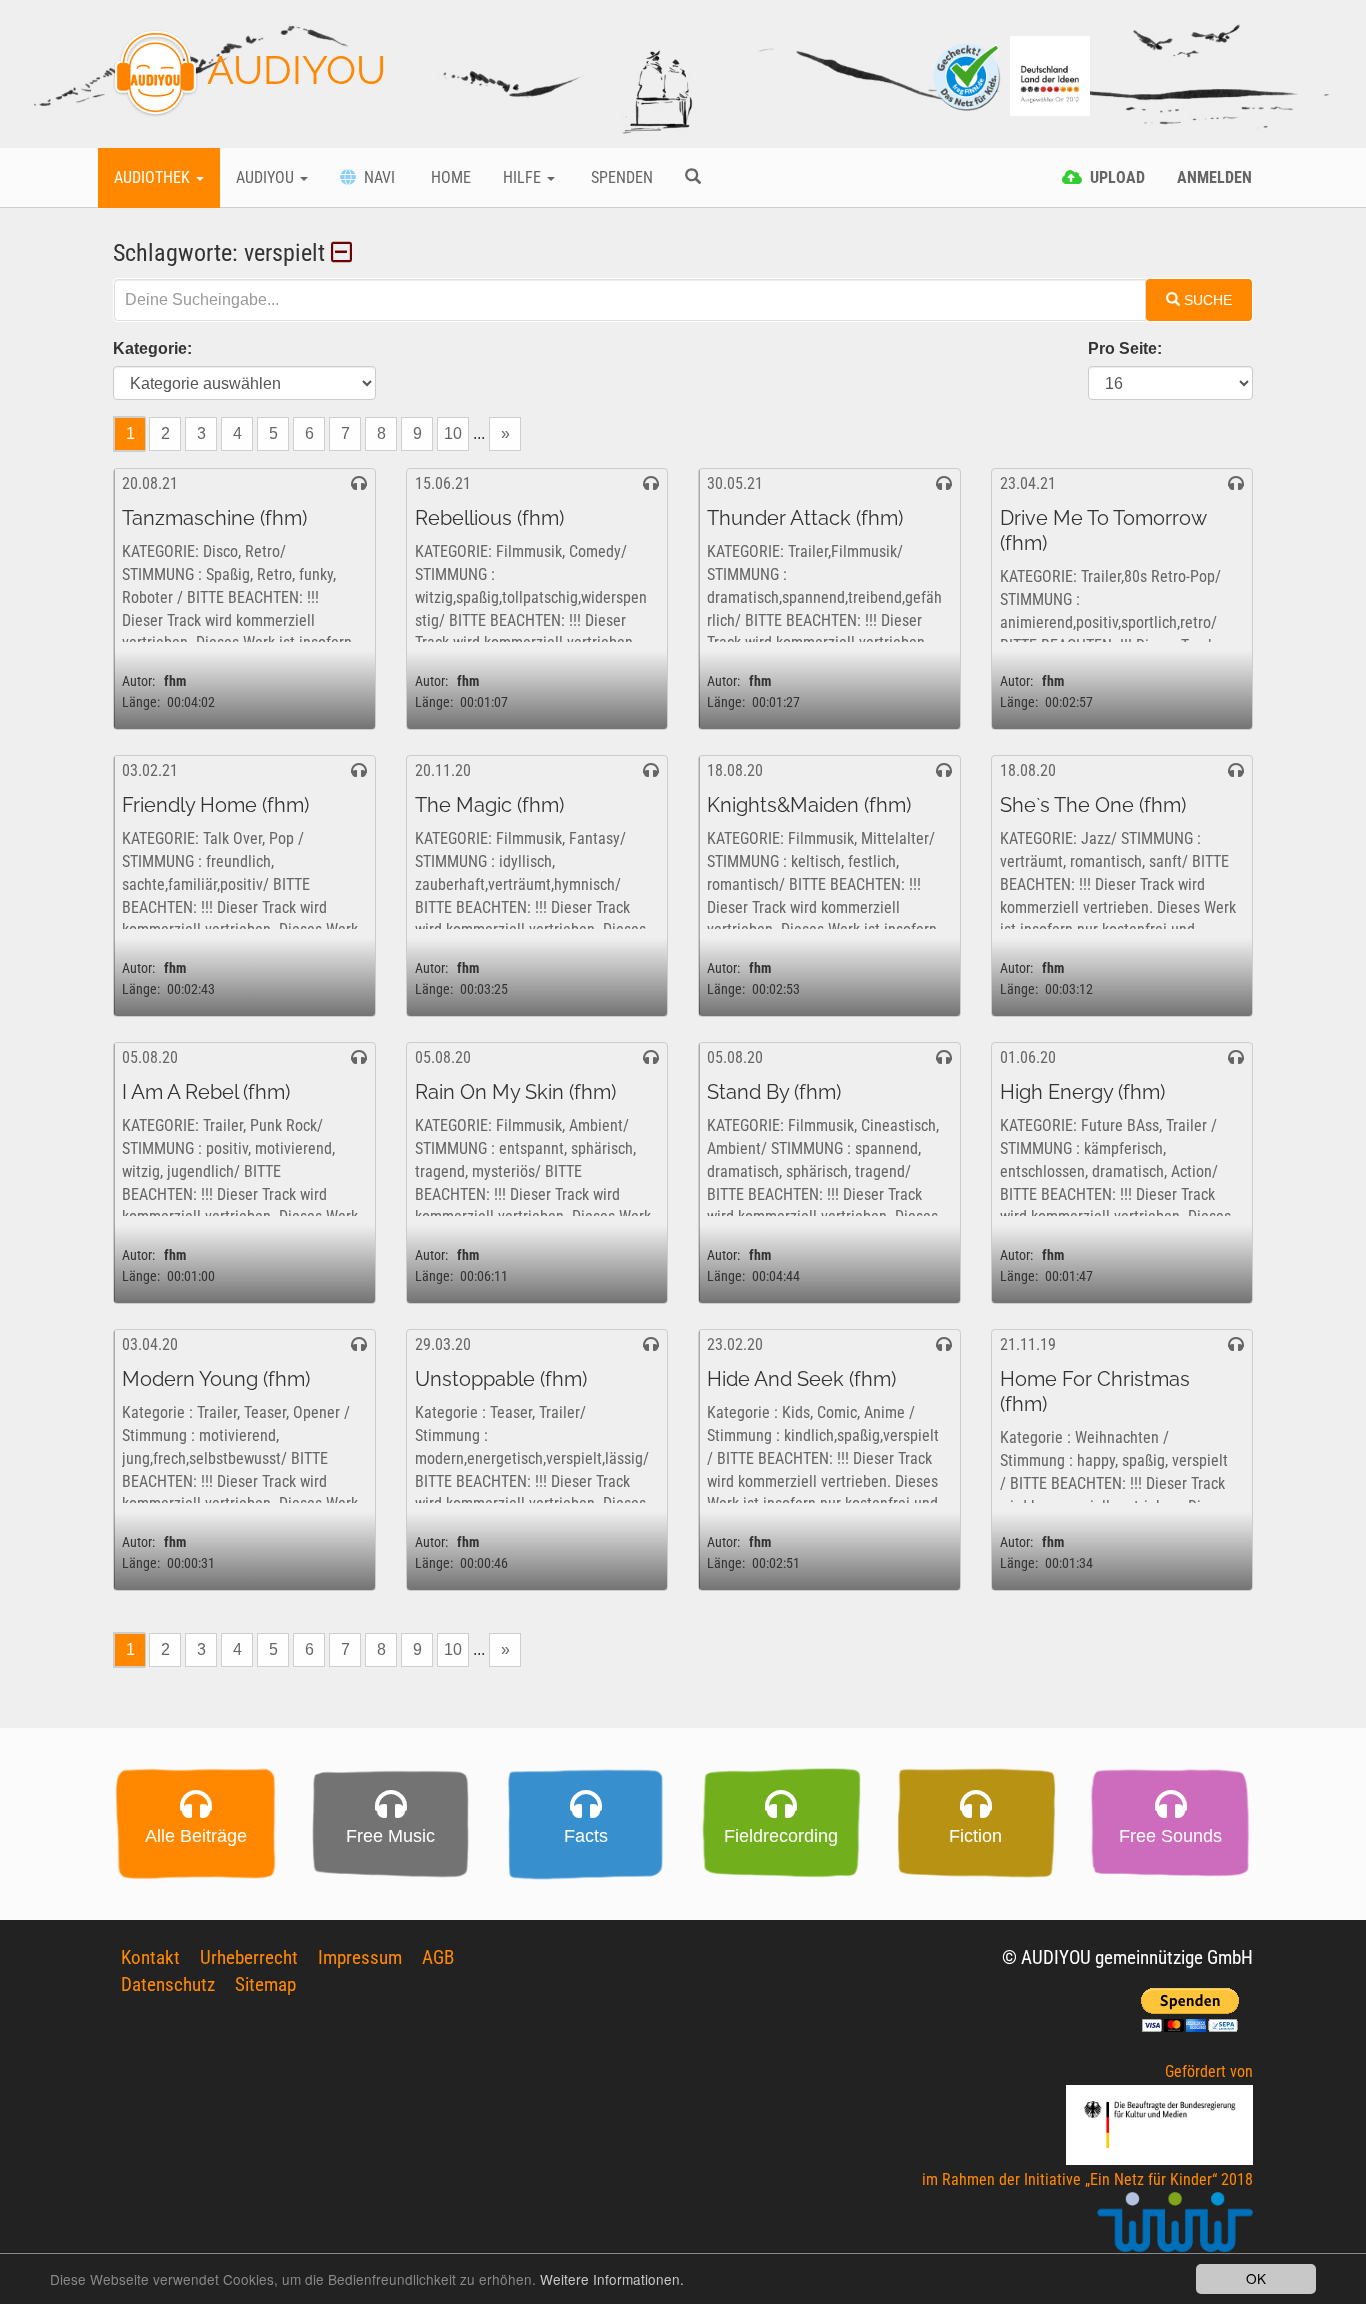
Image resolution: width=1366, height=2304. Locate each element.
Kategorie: (152, 348)
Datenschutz (168, 1984)
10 (453, 433)
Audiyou (267, 177)
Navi (375, 177)
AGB (438, 1957)
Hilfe (524, 177)
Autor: (138, 681)
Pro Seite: (1125, 348)
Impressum (360, 1957)
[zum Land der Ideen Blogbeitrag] (1050, 74)
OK (1256, 2278)
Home (449, 177)
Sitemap (265, 1984)
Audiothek (154, 177)
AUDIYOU (292, 69)
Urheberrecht (249, 1957)
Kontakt (150, 1957)
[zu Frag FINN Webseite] (968, 74)
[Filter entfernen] (344, 253)
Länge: (141, 702)
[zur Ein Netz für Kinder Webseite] (1175, 2230)
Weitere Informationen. (612, 2279)
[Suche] (693, 178)
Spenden (620, 177)
